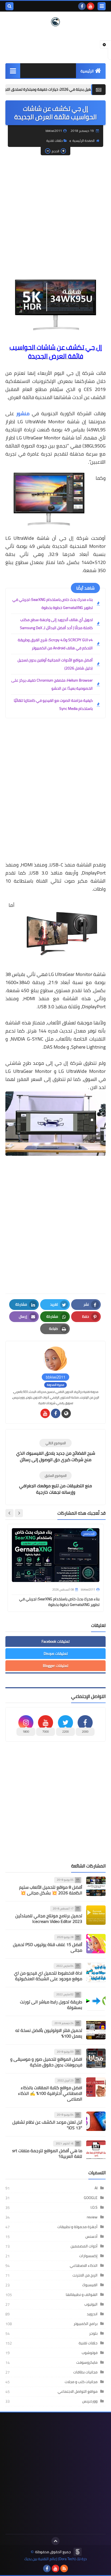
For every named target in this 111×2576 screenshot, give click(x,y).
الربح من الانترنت (85, 2275)
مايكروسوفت (87, 2362)
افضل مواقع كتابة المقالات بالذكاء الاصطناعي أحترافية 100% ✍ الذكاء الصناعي (50, 2093)
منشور (23, 413)
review (92, 2217)
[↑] (55, 2541)
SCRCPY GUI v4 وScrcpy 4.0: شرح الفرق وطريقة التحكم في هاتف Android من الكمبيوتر (55, 644)
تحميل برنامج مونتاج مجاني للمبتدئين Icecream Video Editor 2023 (49, 1918)
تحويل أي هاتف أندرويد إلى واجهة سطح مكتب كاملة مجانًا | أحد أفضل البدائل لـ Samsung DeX (56, 624)
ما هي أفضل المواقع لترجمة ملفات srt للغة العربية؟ (47, 2153)
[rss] (64, 2568)
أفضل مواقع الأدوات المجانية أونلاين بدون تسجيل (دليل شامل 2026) (55, 664)
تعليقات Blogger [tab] (55, 1666)
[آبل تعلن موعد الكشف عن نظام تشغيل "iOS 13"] (96, 2121)
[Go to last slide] (19, 1513)
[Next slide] (9, 1513)
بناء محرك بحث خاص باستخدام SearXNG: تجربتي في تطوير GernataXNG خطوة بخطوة (53, 604)
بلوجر (93, 2333)
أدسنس (91, 2236)
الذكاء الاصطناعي (84, 2265)
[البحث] (9, 6)
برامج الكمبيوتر (86, 2324)
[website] (66, 1413)
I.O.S (94, 2207)
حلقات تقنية (54, 141)
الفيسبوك (90, 2285)
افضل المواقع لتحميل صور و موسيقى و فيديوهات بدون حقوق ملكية (46, 2062)
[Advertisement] (55, 216)
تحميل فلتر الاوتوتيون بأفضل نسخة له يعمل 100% (49, 2033)
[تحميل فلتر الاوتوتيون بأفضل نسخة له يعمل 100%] (96, 2030)
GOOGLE (91, 2198)
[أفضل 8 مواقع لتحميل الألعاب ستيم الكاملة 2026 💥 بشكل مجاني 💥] (96, 1886)
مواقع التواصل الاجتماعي (78, 2391)
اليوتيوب (91, 2304)
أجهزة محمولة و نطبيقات (77, 2227)
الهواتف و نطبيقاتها (82, 2295)
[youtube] (91, 6)
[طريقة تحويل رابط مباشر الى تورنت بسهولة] (96, 2001)
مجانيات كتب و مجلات (81, 2382)
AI (96, 2188)
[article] (55, 1451)
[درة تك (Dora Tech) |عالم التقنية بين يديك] (55, 22)
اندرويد (92, 2314)
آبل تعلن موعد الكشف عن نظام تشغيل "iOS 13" (47, 2125)
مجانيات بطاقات (85, 2372)
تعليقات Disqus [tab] (56, 1654)
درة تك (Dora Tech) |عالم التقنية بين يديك (55, 2559)
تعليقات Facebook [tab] (55, 1641)
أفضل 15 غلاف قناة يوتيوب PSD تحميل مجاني (48, 1947)
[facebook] (82, 6)
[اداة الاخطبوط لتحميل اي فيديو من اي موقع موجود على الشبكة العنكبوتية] (96, 1972)
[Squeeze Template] (78, 2552)
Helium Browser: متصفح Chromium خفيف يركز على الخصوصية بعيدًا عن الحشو (52, 684)
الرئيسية (87, 71)
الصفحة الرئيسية (84, 141)
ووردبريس (90, 2401)
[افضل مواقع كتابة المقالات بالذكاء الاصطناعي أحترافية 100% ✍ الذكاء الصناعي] (96, 2087)
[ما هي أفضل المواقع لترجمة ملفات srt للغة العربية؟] (96, 2150)
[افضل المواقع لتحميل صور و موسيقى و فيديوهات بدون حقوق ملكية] (96, 2058)
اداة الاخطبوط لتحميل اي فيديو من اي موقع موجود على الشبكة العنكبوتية (48, 1976)
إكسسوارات (88, 2256)
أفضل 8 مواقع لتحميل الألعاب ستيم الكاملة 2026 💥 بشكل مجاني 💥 (51, 1890)
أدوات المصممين (84, 2246)
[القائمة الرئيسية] (13, 71)
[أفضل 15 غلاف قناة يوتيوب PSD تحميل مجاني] (96, 1944)
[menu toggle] (102, 6)
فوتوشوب (90, 2353)
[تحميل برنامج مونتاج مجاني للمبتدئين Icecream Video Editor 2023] (96, 1915)
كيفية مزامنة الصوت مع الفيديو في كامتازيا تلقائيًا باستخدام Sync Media (53, 704)
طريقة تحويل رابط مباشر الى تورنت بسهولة (51, 2005)
